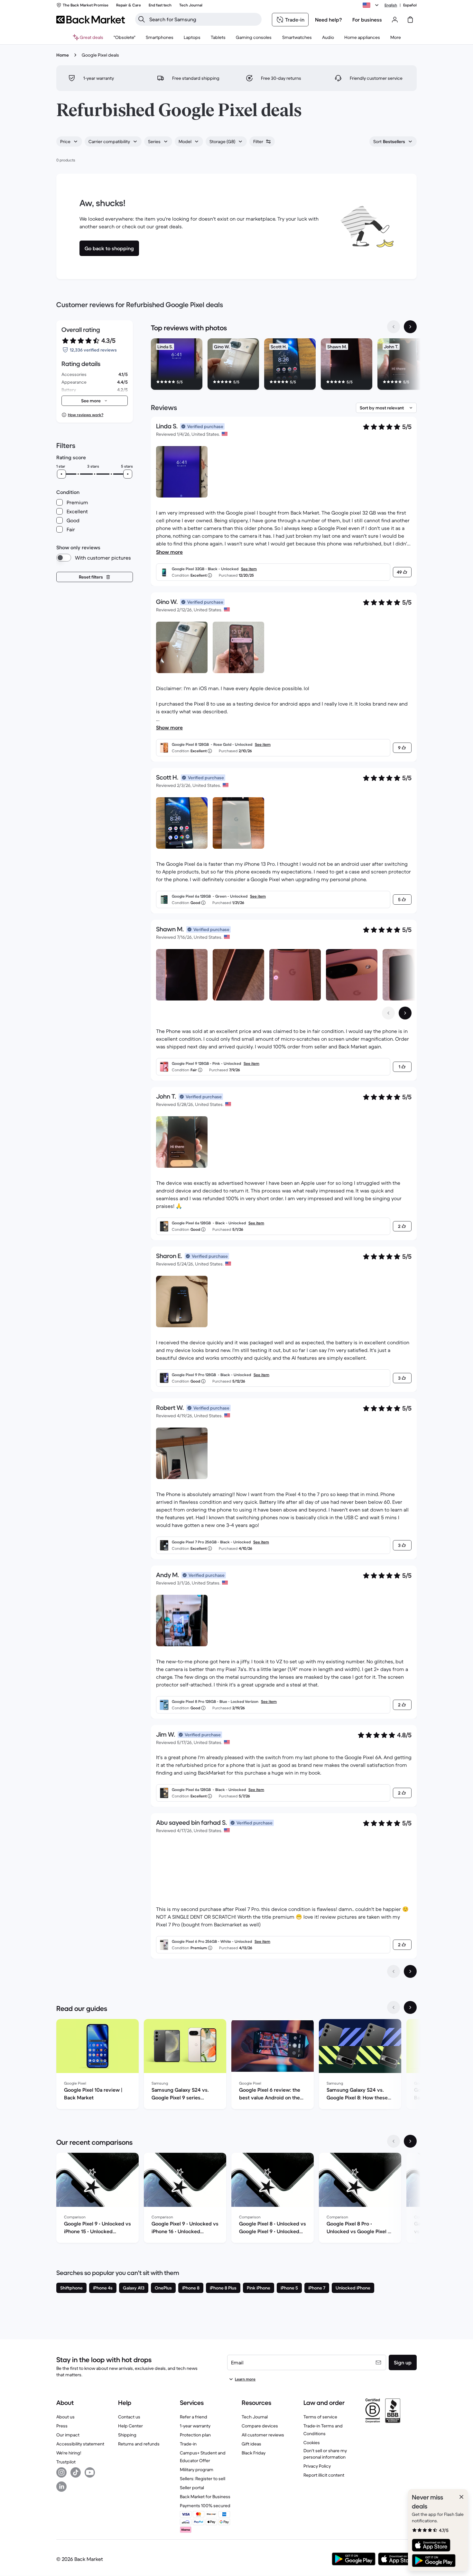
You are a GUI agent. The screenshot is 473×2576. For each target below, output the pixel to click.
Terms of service (320, 2417)
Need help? (329, 20)
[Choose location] (372, 5)
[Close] (461, 2497)
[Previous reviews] (394, 1971)
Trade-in (188, 2444)
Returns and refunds (139, 2444)
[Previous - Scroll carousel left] (394, 327)
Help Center (130, 2426)
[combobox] (69, 142)
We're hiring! (69, 2453)
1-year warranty (195, 2426)
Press (62, 2426)
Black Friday (254, 2453)
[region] (284, 365)
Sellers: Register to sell (203, 2479)
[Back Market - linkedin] (61, 2487)
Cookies (312, 2443)
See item (249, 569)
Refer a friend (194, 2417)
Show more (169, 552)
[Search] (142, 19)
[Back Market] (91, 20)
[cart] (410, 20)
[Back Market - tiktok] (76, 2472)
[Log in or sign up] (395, 20)
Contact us (129, 2417)
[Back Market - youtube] (90, 2472)
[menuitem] (160, 37)
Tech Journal (255, 2417)
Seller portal (192, 2488)
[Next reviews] (410, 1971)
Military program (197, 2470)
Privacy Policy (317, 2466)
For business (367, 20)
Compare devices (260, 2426)
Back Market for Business (205, 2497)
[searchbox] (204, 19)
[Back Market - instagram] (61, 2472)
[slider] (61, 474)
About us (65, 2417)
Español (410, 5)
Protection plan (195, 2435)
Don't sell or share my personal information (325, 2454)
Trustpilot (66, 2462)
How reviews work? (86, 415)
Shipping (127, 2435)
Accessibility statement (80, 2444)
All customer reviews (263, 2435)
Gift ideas (251, 2444)
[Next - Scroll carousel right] (410, 327)
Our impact (68, 2435)
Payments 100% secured (205, 2506)
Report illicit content (324, 2475)
